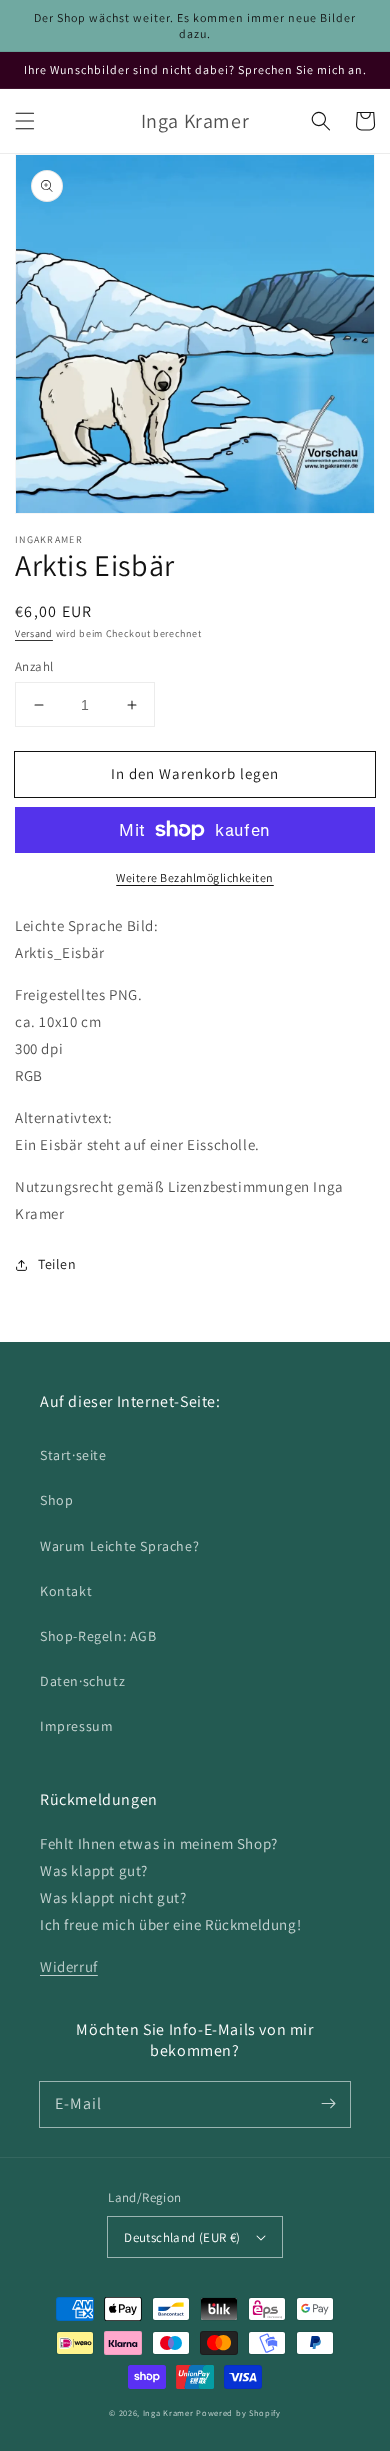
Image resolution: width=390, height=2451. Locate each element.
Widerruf (69, 1966)
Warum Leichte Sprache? (119, 1546)
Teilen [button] (57, 1264)
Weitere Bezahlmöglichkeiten (195, 877)
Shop (56, 1500)
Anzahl (34, 666)
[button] (25, 121)
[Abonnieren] (328, 2104)
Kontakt (66, 1591)
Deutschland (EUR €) (182, 2237)
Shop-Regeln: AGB (98, 1636)
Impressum (76, 1726)
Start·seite (73, 1455)
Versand (34, 633)
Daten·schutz (82, 1681)
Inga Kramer (168, 2412)
